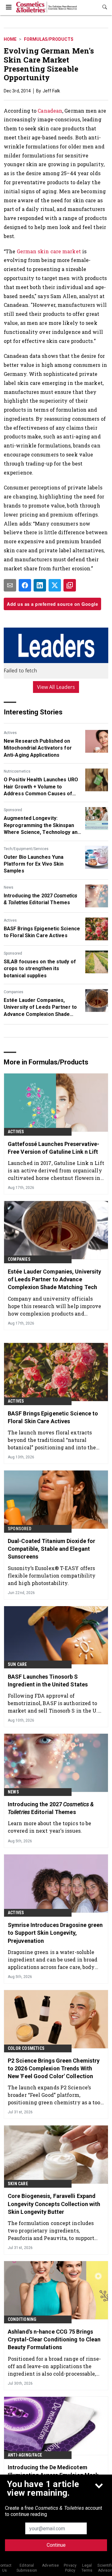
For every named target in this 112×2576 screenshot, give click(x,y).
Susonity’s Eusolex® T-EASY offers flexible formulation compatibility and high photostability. (52, 1576)
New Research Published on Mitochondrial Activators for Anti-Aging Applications (38, 748)
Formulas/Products (49, 39)
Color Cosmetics (26, 2048)
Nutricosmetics (17, 771)
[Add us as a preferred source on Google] (70, 585)
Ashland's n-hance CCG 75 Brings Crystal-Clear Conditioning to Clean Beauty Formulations (54, 2339)
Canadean (50, 111)
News (9, 887)
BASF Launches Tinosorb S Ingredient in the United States (48, 1681)
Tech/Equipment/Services (26, 849)
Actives (10, 733)
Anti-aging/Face (25, 2455)
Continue (56, 2545)
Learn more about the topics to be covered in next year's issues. (49, 1827)
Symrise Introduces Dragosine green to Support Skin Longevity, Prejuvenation (55, 1933)
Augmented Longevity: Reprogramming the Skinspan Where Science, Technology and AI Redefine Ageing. (42, 825)
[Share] (25, 585)
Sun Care (17, 1664)
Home (10, 39)
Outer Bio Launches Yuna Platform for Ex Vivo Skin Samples (34, 864)
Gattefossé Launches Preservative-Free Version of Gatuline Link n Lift (54, 1148)
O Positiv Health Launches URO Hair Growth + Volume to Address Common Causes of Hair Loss (41, 787)
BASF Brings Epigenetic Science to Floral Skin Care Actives (42, 932)
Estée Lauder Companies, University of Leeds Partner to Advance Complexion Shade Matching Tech (40, 1007)
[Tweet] (55, 585)
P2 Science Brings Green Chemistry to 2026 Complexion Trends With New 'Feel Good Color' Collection (54, 2068)
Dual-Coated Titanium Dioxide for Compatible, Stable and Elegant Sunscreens (51, 1549)
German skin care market (49, 251)
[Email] (10, 585)
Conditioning (22, 2319)
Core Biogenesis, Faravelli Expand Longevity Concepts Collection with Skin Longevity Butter (54, 2204)
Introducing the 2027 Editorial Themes (40, 899)
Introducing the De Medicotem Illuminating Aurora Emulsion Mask (53, 2471)
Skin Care (18, 2184)
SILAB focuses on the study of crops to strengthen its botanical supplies (40, 969)
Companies (14, 992)
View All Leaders (56, 687)
